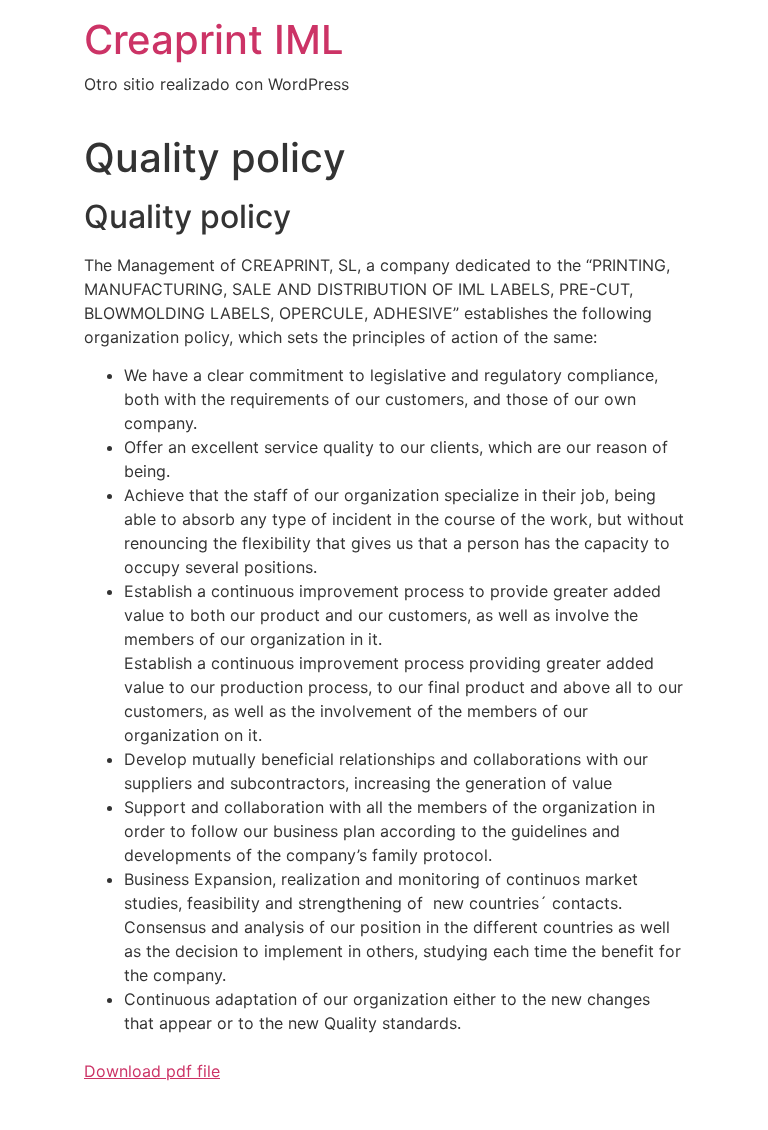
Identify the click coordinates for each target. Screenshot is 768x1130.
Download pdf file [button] (152, 1071)
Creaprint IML (214, 39)
